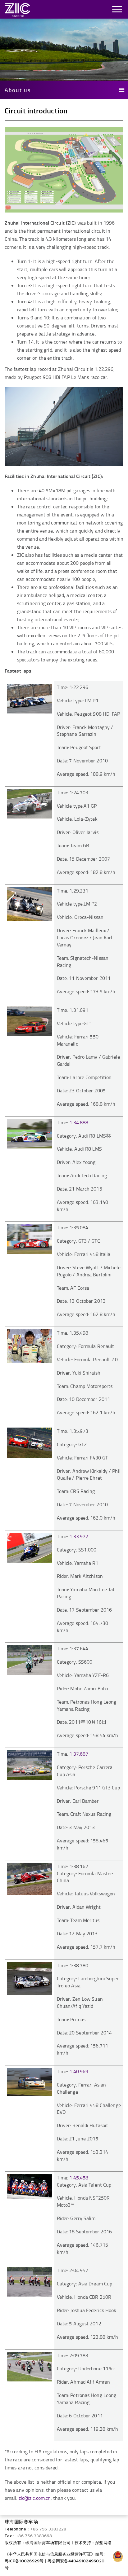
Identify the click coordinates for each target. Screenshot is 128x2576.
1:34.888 (79, 1122)
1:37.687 (79, 1754)
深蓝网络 (103, 2543)
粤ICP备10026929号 (24, 2561)
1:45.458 (79, 2178)
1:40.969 (79, 2071)
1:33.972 (79, 1536)
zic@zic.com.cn (35, 2498)
